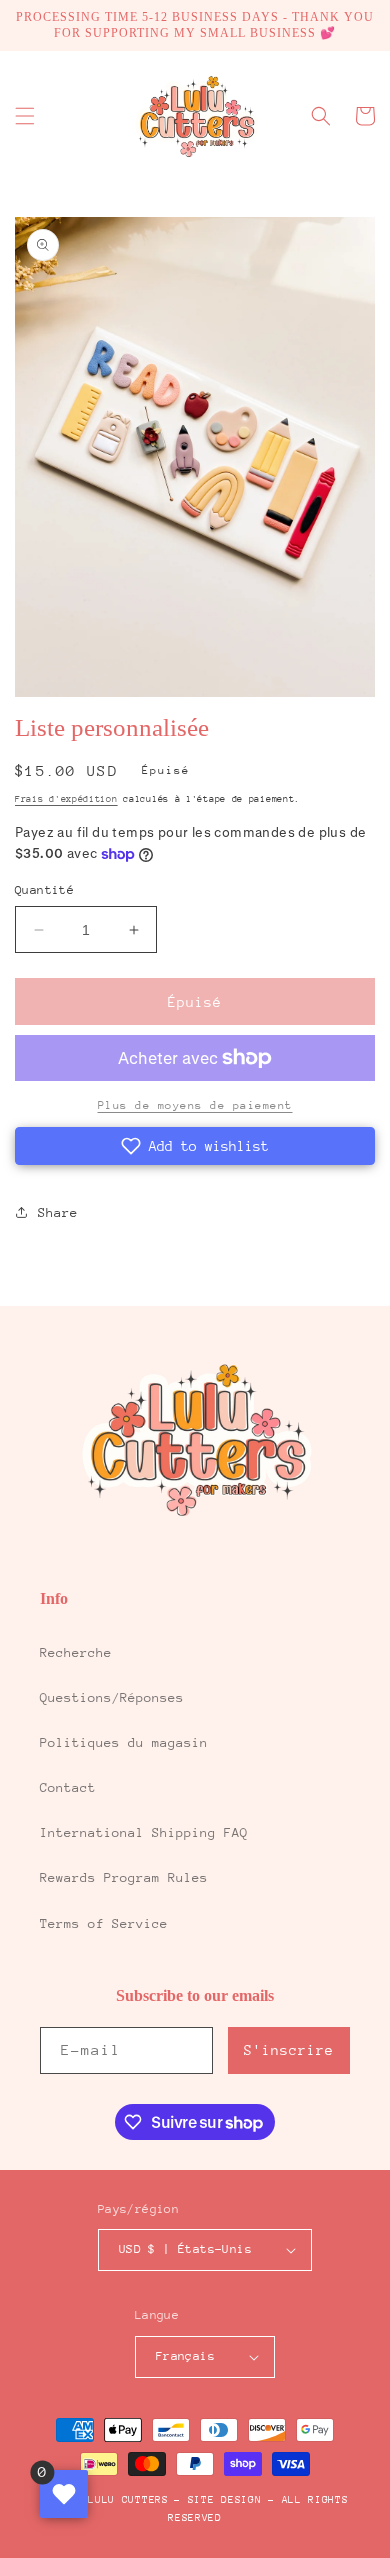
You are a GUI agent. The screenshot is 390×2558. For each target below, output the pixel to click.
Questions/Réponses (112, 1697)
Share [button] (58, 1212)
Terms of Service (104, 1923)
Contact (68, 1787)
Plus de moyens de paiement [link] (195, 1105)
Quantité (44, 890)
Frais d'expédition (66, 798)
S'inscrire (289, 2050)
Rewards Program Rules (124, 1877)
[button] (25, 116)
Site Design (225, 2500)
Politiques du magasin (124, 1742)
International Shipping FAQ (144, 1832)
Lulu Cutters (128, 2500)
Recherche (76, 1652)
